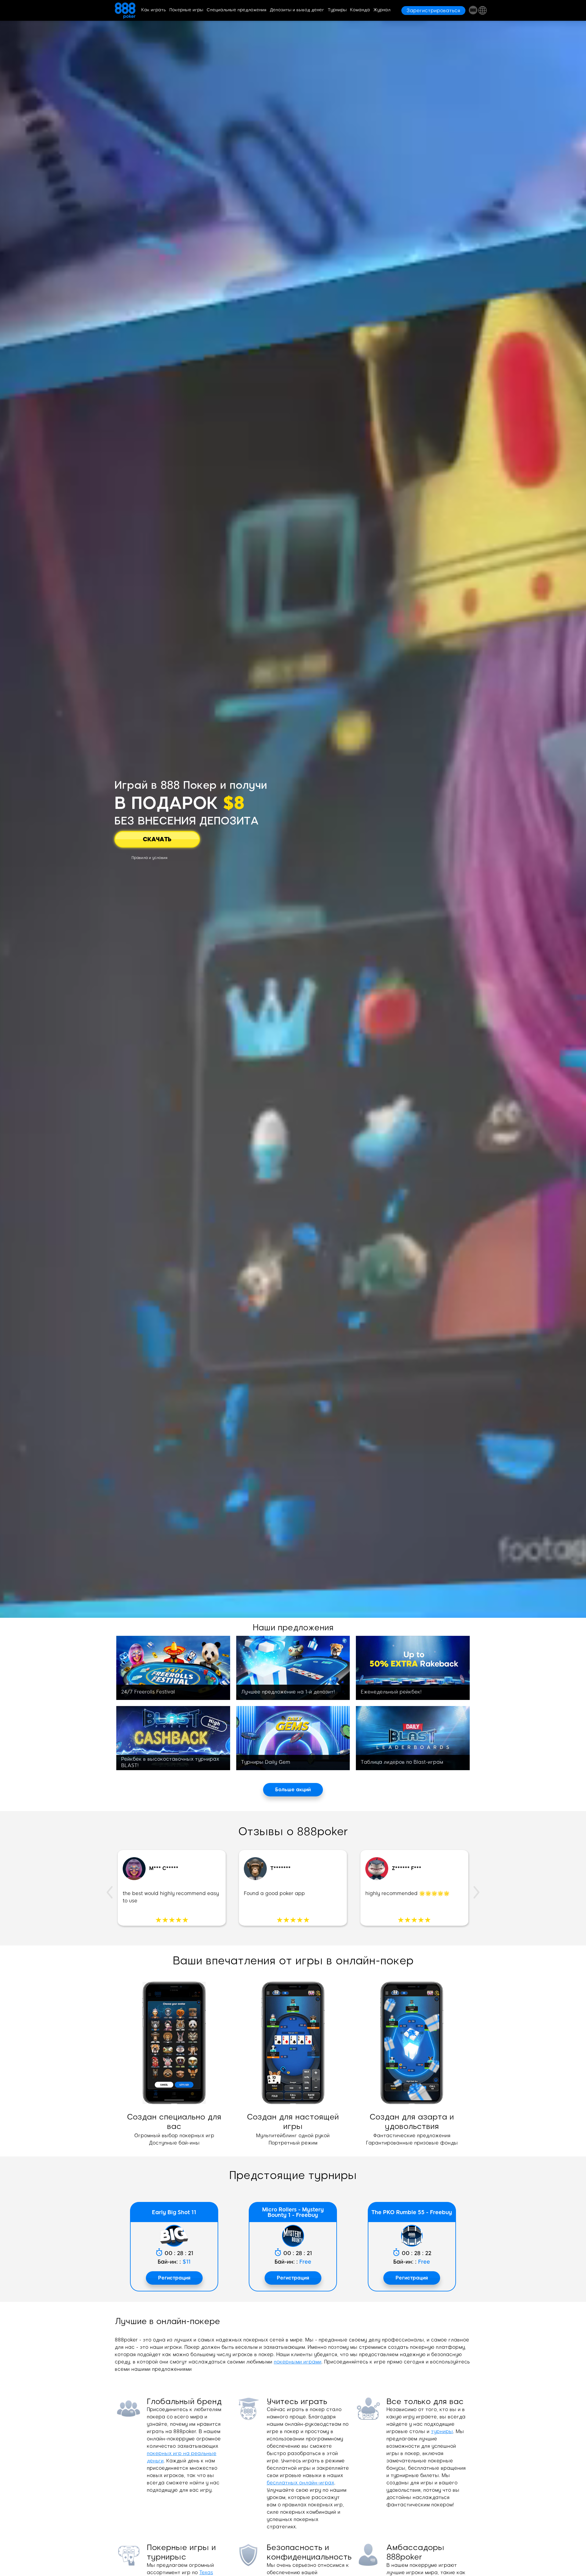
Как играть (154, 10)
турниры (442, 2431)
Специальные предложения (237, 10)
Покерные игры (186, 10)
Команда (360, 10)
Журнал (382, 10)
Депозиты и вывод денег (297, 10)
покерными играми (298, 2362)
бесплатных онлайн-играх (300, 2483)
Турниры (337, 10)
